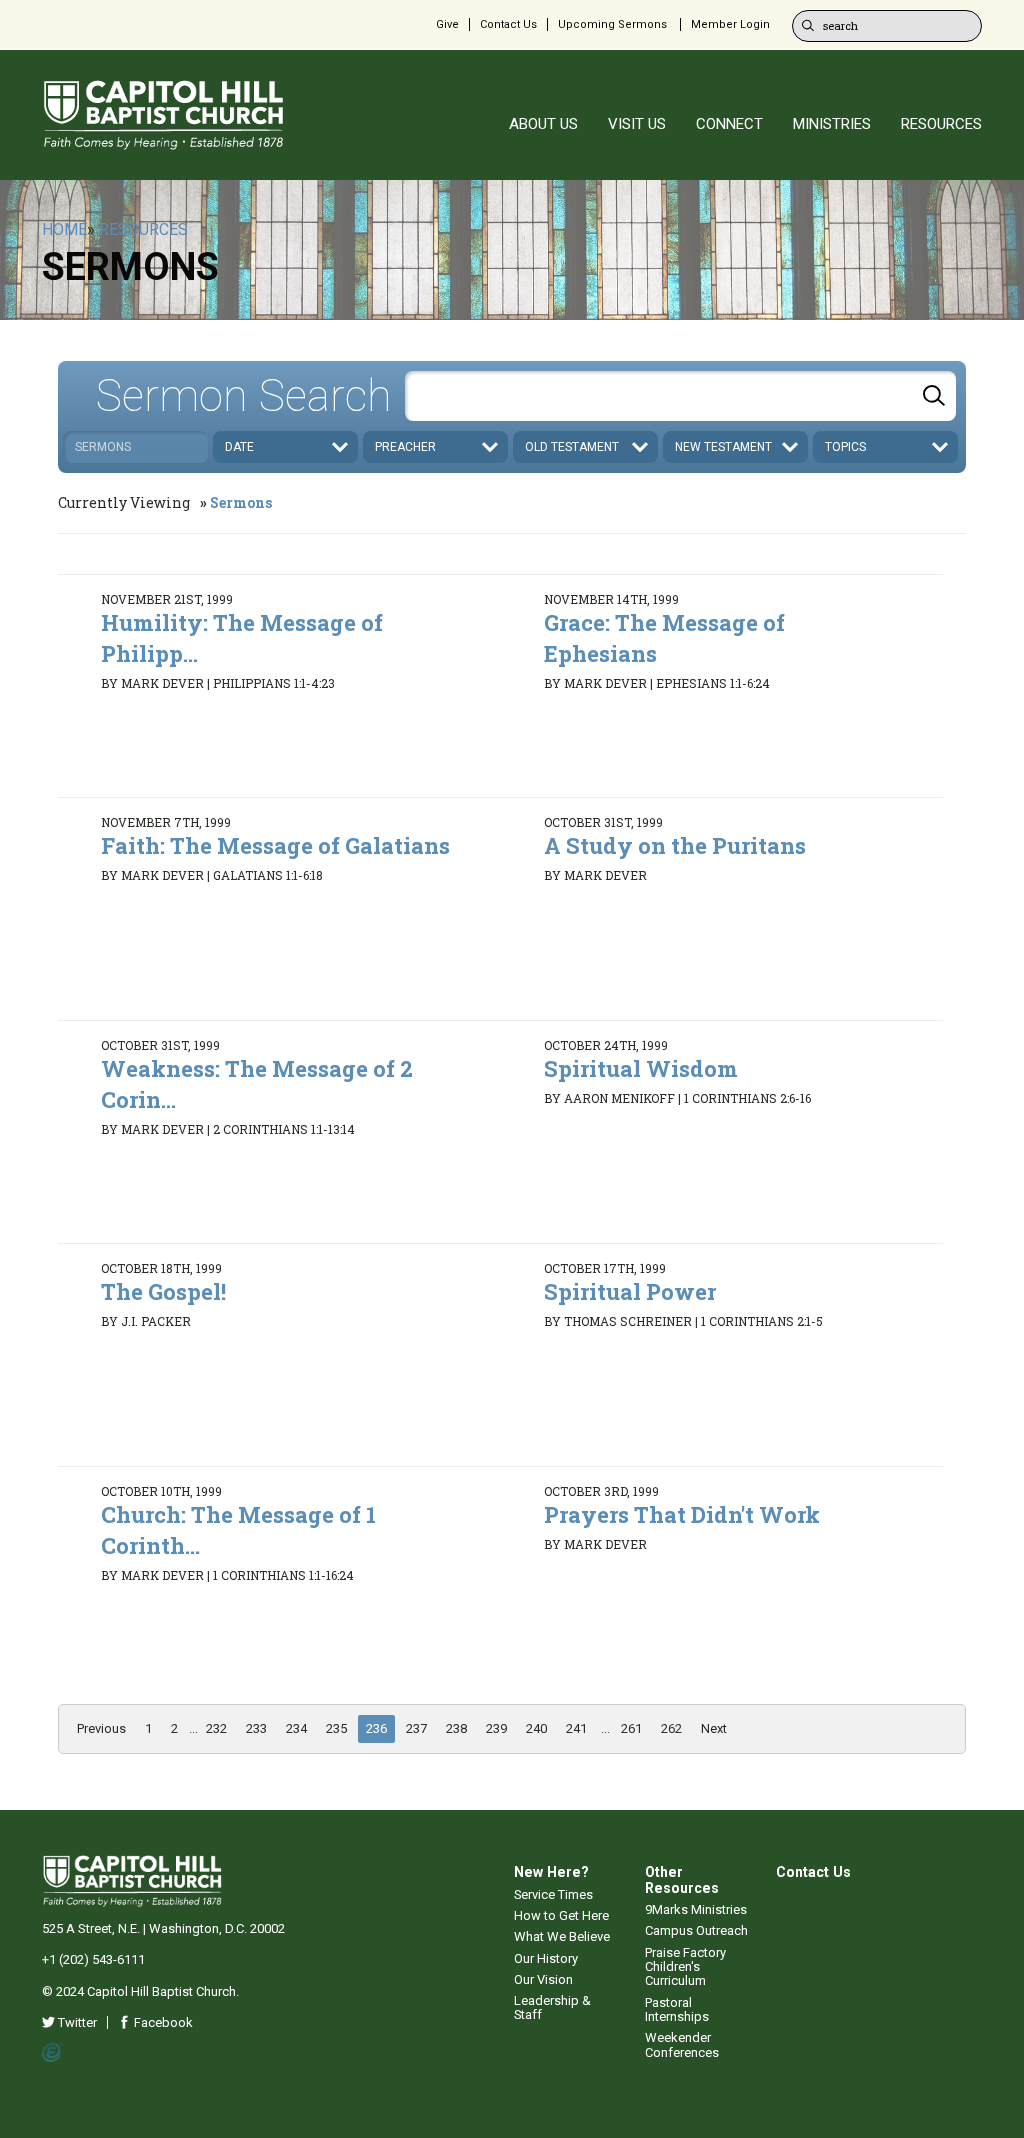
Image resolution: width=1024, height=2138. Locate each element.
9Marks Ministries (696, 1909)
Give (447, 24)
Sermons (241, 502)
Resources (143, 229)
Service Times (553, 1894)
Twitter (76, 2022)
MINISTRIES (832, 124)
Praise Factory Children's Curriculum (685, 1967)
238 (456, 1728)
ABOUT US (543, 124)
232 (216, 1728)
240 (536, 1728)
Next (714, 1728)
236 (376, 1728)
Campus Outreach (696, 1930)
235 (336, 1728)
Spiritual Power (630, 1291)
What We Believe (562, 1936)
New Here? (551, 1872)
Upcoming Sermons (612, 24)
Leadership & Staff (552, 2007)
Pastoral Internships (677, 2009)
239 (496, 1728)
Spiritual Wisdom (641, 1068)
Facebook (162, 2022)
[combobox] (680, 396)
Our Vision (543, 1979)
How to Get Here (561, 1915)
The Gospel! (163, 1291)
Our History (546, 1958)
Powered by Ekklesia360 (52, 2053)
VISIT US (637, 124)
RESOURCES (941, 124)
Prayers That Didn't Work (682, 1514)
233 (256, 1728)
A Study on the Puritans (675, 845)
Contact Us (508, 24)
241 (576, 1728)
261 (631, 1728)
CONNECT (729, 124)
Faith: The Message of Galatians (275, 845)
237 (416, 1728)
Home (64, 229)
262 (671, 1728)
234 (296, 1728)
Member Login (730, 24)
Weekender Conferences (682, 2044)
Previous (101, 1728)
